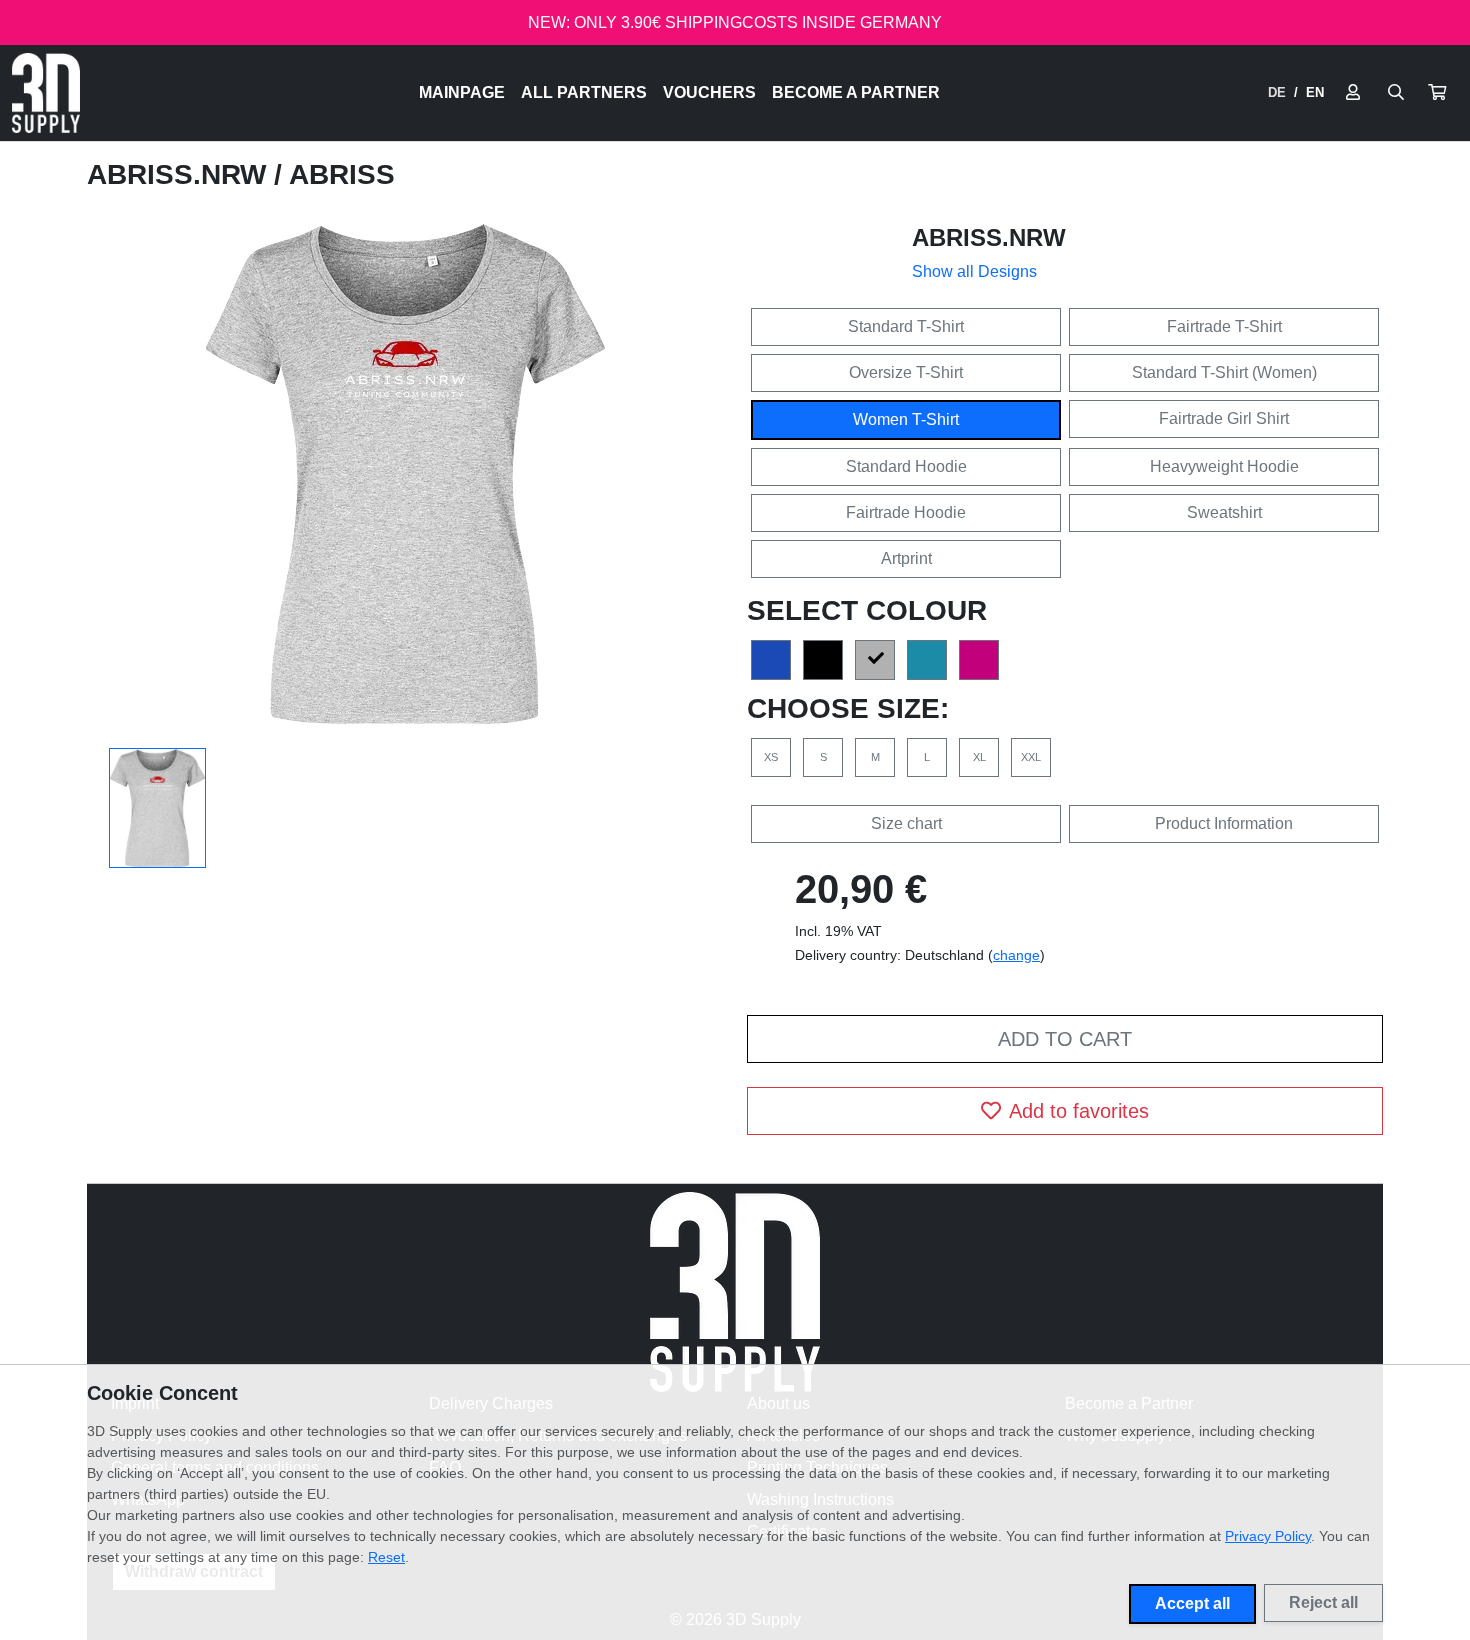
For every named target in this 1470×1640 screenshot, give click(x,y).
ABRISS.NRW (180, 174)
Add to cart (1065, 1039)
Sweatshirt (1224, 512)
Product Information (1224, 823)
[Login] (1353, 93)
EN (1315, 92)
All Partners (584, 92)
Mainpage (462, 92)
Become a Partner (856, 92)
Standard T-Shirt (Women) (1224, 372)
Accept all (1192, 1603)
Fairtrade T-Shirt (1224, 326)
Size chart (906, 823)
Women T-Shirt (906, 419)
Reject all (1323, 1602)
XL (979, 757)
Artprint (906, 558)
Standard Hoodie (906, 466)
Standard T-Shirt (906, 326)
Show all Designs (974, 271)
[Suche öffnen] (1396, 93)
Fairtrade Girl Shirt (1224, 418)
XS (771, 757)
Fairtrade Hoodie (906, 512)
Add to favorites (1079, 1111)
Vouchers (709, 92)
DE (1277, 92)
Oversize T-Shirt (906, 372)
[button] (1437, 93)
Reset (386, 1557)
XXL (1031, 757)
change (1016, 955)
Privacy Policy (1268, 1536)
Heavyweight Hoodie (1224, 466)
